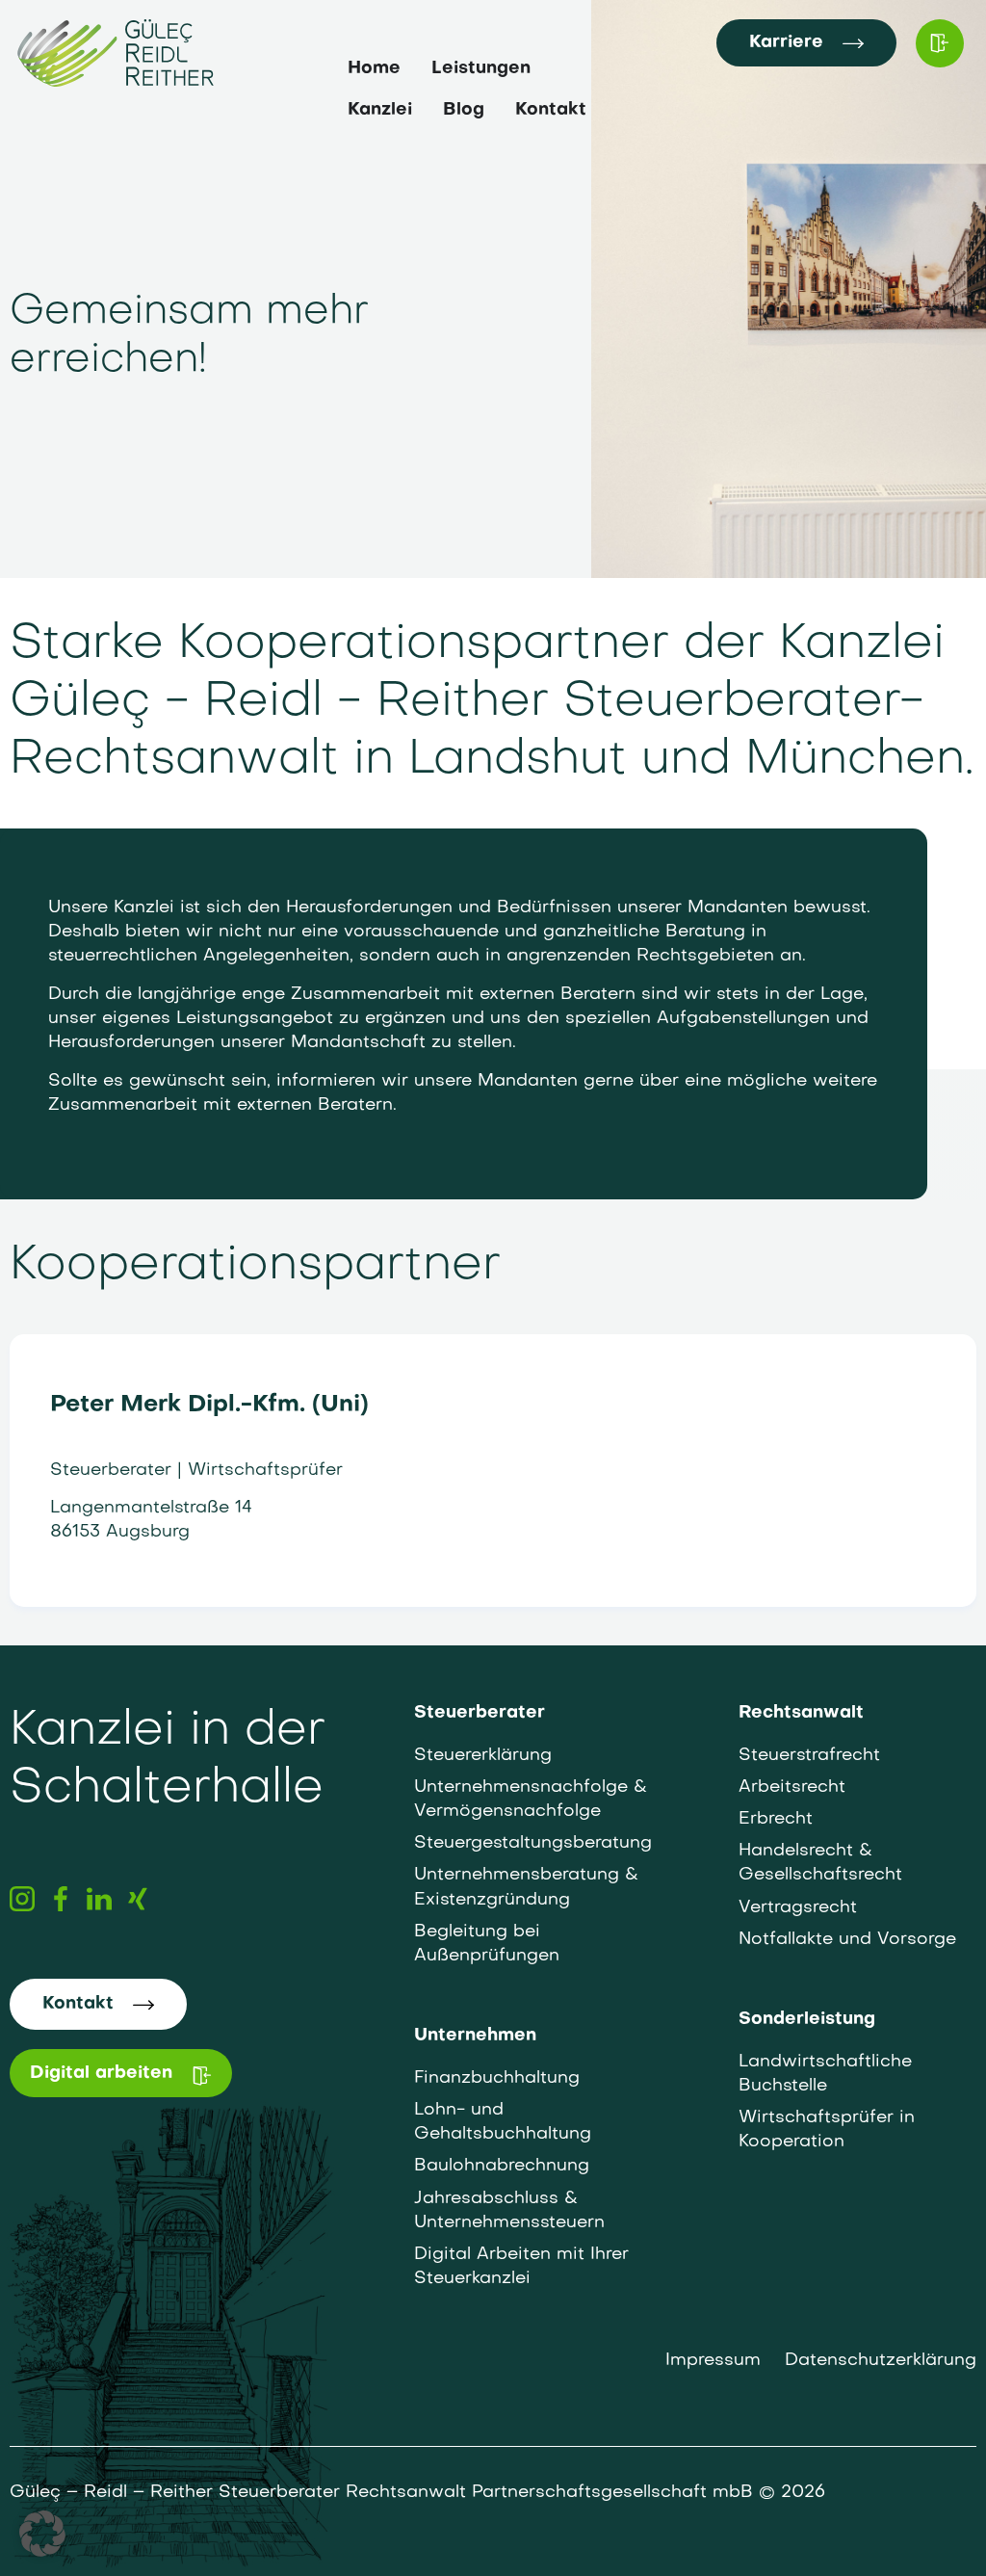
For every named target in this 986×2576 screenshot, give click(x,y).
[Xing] (138, 1899)
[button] (42, 2534)
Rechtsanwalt (801, 1713)
